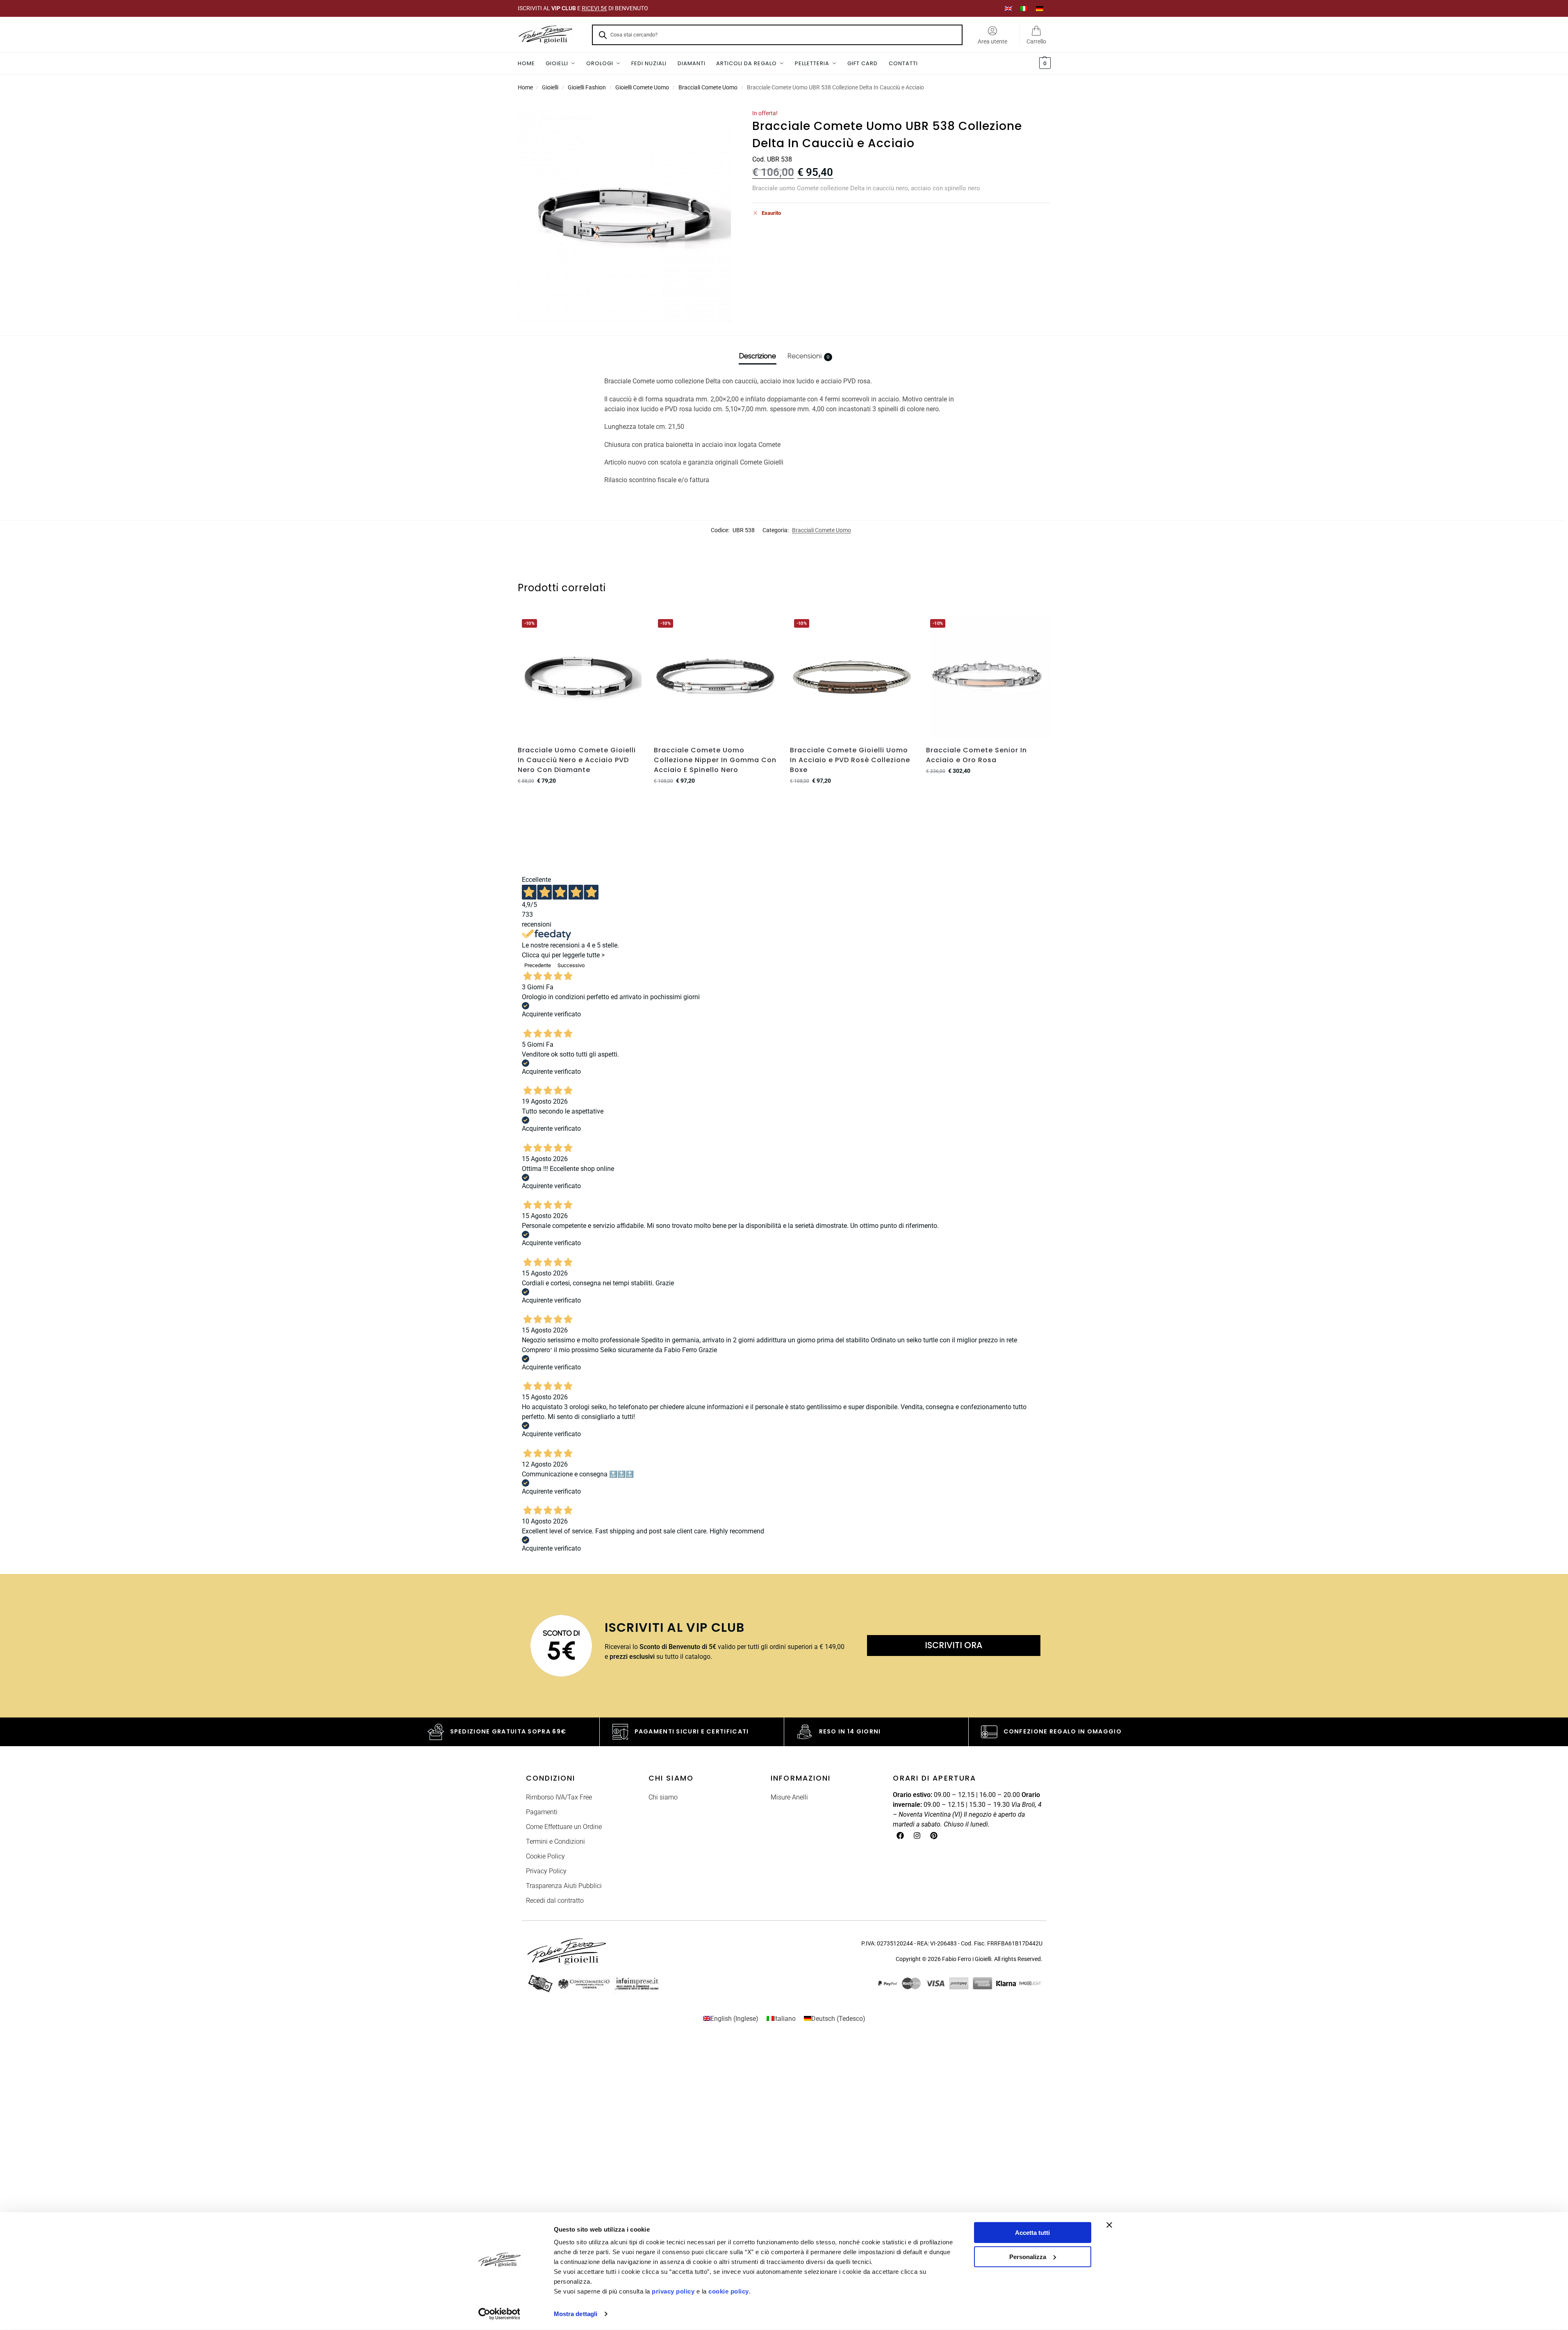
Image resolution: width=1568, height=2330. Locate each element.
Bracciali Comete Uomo (708, 87)
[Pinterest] (934, 1836)
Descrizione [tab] (758, 356)
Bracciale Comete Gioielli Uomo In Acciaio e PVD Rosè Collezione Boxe (850, 760)
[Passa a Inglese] (1008, 8)
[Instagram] (917, 1836)
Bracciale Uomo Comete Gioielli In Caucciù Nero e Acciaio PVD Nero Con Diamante (577, 760)
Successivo (571, 965)
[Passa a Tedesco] (1040, 8)
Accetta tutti (1032, 2233)
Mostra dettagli (576, 2314)
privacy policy (673, 2291)
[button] (1044, 64)
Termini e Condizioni (555, 1841)
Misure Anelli (789, 1797)
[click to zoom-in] (624, 216)
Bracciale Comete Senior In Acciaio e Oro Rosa (976, 755)
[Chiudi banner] (1109, 2225)
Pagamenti (542, 1812)
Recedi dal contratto (555, 1901)
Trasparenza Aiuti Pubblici (564, 1886)
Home (525, 87)
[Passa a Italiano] (1024, 8)
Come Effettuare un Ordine (564, 1827)
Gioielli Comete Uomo (642, 87)
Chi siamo (663, 1797)
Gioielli (550, 87)
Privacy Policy (546, 1871)
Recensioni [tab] (808, 356)
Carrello (1036, 41)
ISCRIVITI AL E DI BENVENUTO (583, 8)
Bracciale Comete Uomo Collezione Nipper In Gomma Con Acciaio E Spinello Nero (715, 760)
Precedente (538, 965)
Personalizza (1028, 2256)
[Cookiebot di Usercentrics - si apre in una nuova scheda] (499, 2314)
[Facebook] (900, 1836)
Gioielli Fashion (587, 87)
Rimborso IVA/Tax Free (559, 1797)
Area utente (992, 41)
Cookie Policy (545, 1856)
